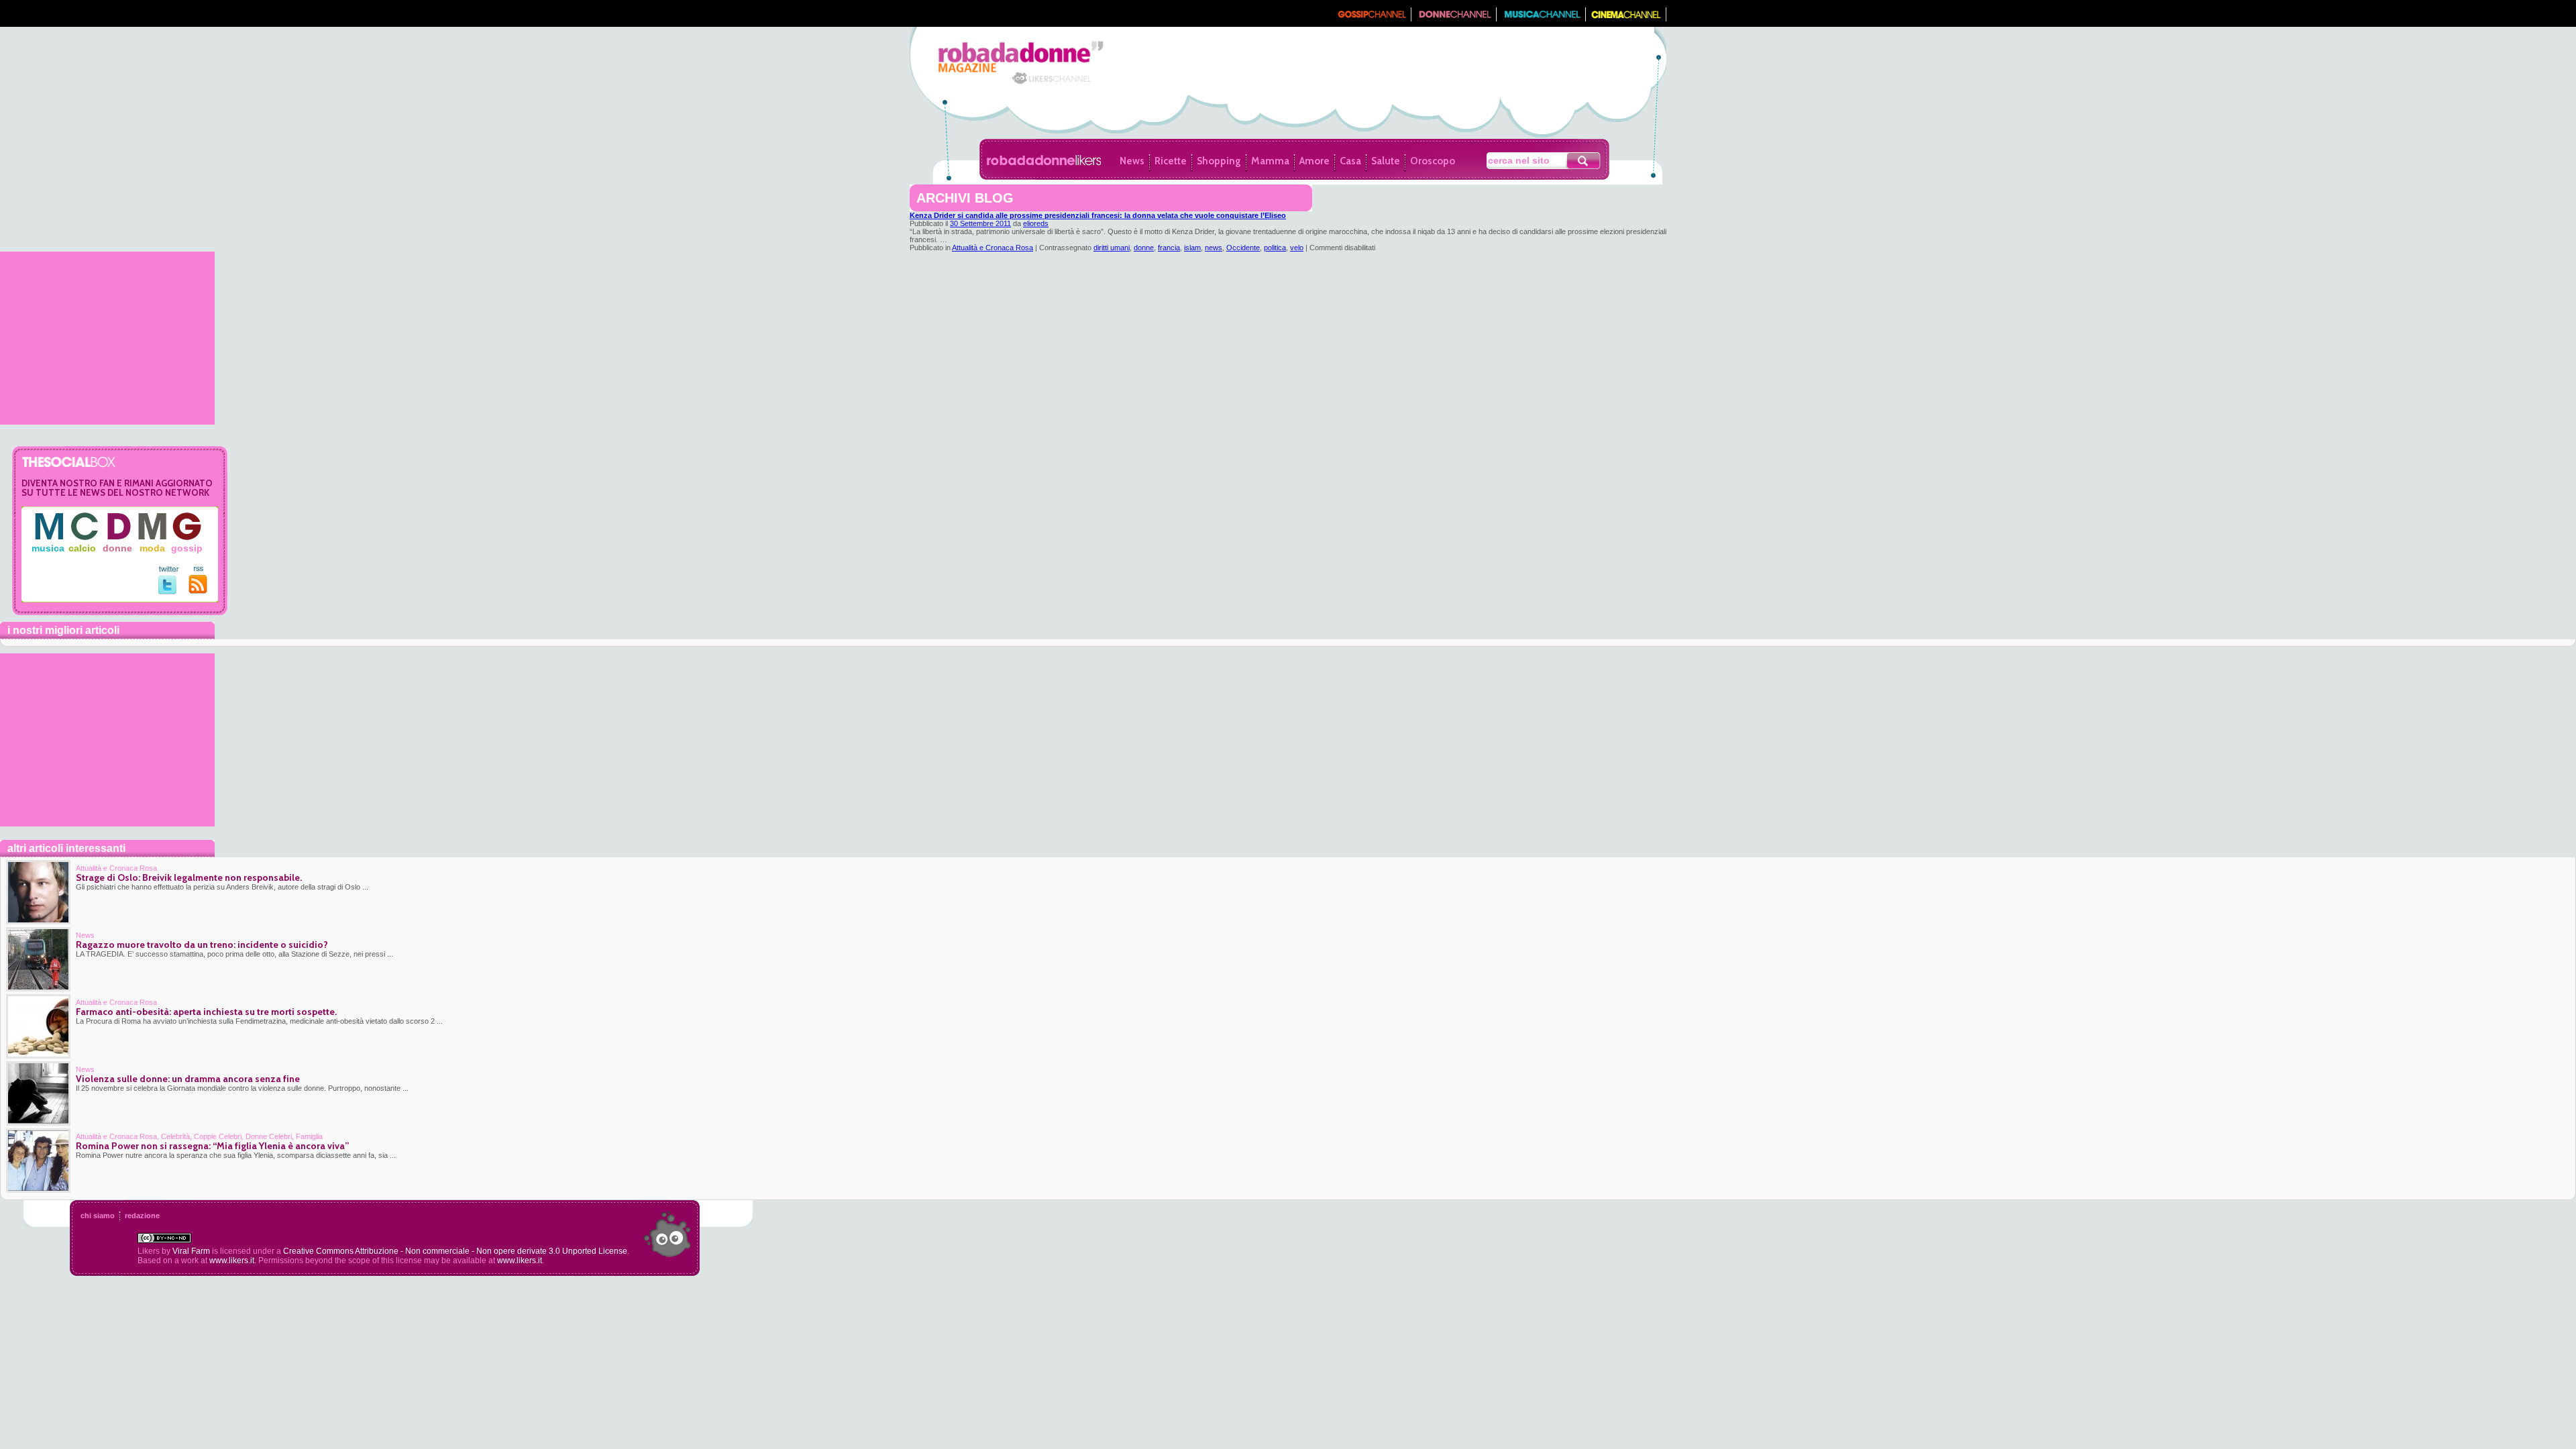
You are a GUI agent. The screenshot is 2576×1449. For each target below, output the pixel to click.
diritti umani (1112, 248)
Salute (1386, 161)
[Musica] (1541, 18)
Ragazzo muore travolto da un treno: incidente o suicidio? (202, 945)
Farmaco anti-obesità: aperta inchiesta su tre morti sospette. (206, 1012)
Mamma (1270, 161)
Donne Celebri (269, 1136)
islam (1192, 248)
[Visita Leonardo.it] (951, 13)
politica (1275, 248)
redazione (142, 1216)
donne (1144, 248)
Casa (1350, 161)
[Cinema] (1626, 18)
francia (1169, 248)
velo (1297, 248)
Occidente (1243, 248)
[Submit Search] (1584, 161)
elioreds (1036, 223)
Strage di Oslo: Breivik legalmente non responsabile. (189, 877)
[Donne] (1454, 18)
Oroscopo (1433, 161)
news (1214, 248)
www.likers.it (232, 1260)
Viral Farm (191, 1251)
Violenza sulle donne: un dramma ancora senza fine (188, 1079)
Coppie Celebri (218, 1136)
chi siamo (98, 1216)
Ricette (1171, 161)
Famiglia (309, 1136)
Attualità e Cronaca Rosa (992, 248)
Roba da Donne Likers (1044, 160)
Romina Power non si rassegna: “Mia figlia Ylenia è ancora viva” (212, 1146)
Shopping (1219, 161)
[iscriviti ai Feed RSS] (198, 591)
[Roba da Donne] (1005, 83)
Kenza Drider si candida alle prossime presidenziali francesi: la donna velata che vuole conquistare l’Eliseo (1098, 215)
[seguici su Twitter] (169, 592)
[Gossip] (1371, 18)
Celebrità (175, 1136)
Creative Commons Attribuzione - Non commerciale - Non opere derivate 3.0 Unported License (455, 1251)
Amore (1314, 161)
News (1132, 161)
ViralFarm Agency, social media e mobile (667, 1234)
